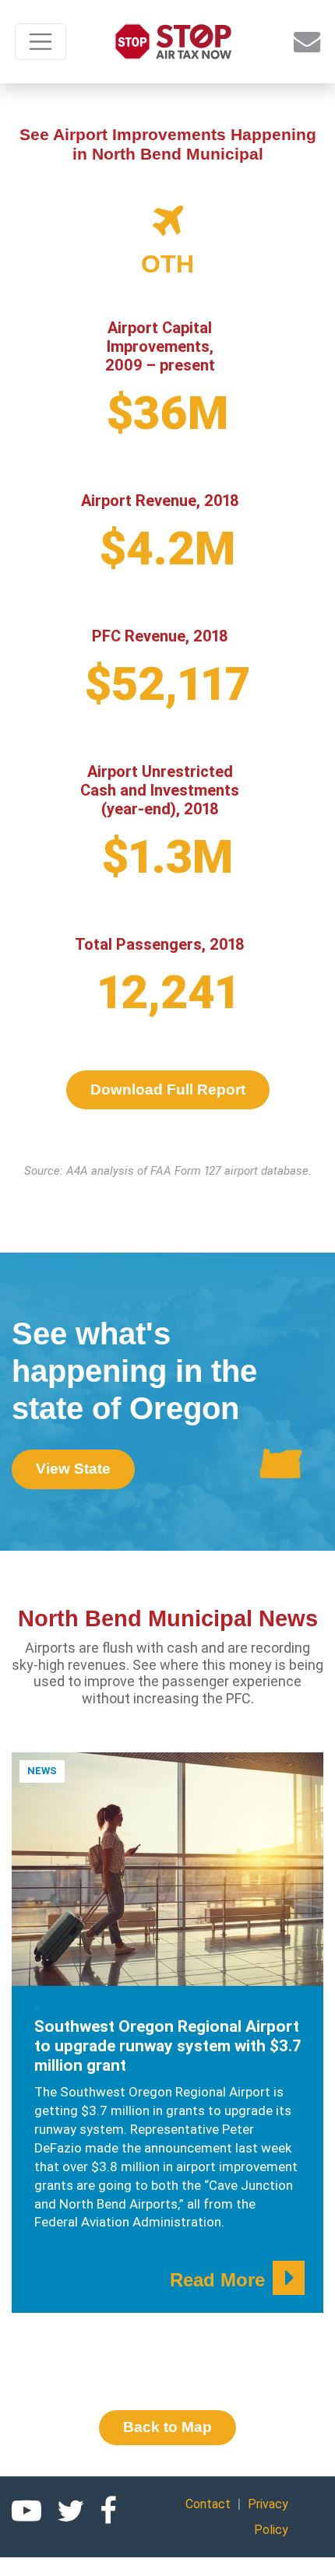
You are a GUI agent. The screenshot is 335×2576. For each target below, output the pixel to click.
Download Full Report (168, 1089)
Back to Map (167, 2427)
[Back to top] (304, 2545)
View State (73, 1469)
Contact (208, 2504)
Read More (217, 2280)
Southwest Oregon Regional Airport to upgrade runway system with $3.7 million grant (168, 2046)
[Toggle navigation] (41, 42)
